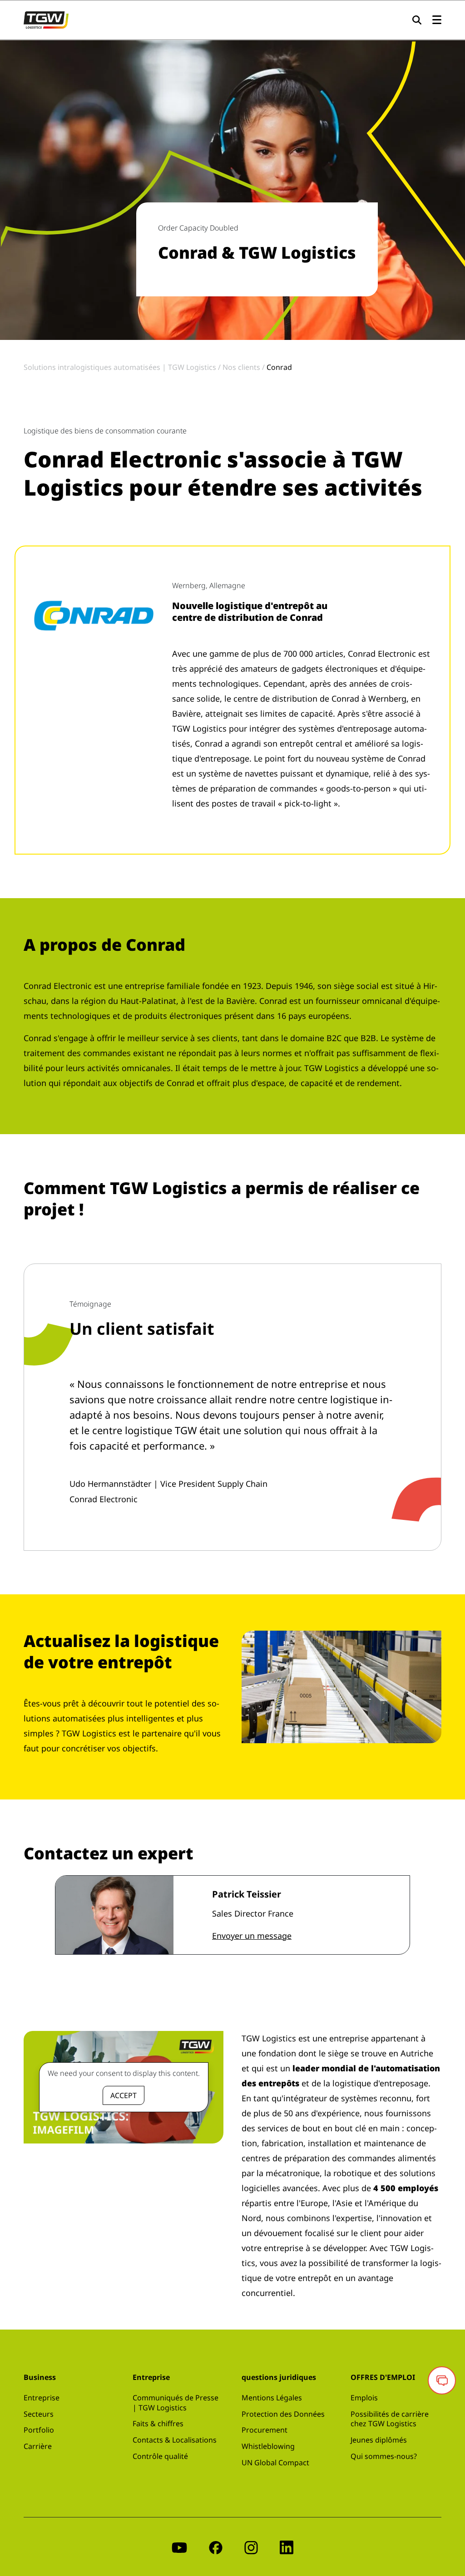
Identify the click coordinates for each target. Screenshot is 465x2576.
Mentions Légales (272, 2398)
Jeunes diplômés (379, 2440)
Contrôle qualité (160, 2456)
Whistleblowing (268, 2446)
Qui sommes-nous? (384, 2456)
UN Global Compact (275, 2463)
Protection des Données (283, 2414)
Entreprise (42, 2398)
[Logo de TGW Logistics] (46, 19)
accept (124, 2095)
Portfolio (39, 2430)
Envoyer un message (252, 1936)
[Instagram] (251, 2547)
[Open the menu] (437, 20)
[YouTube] (179, 2547)
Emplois (364, 2398)
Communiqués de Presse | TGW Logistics (176, 2403)
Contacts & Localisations (175, 2440)
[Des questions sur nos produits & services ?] (442, 2380)
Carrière (38, 2446)
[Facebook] (216, 2547)
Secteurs (39, 2414)
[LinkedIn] (287, 2547)
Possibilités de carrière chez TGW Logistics (390, 2419)
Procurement (265, 2430)
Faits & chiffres (158, 2424)
